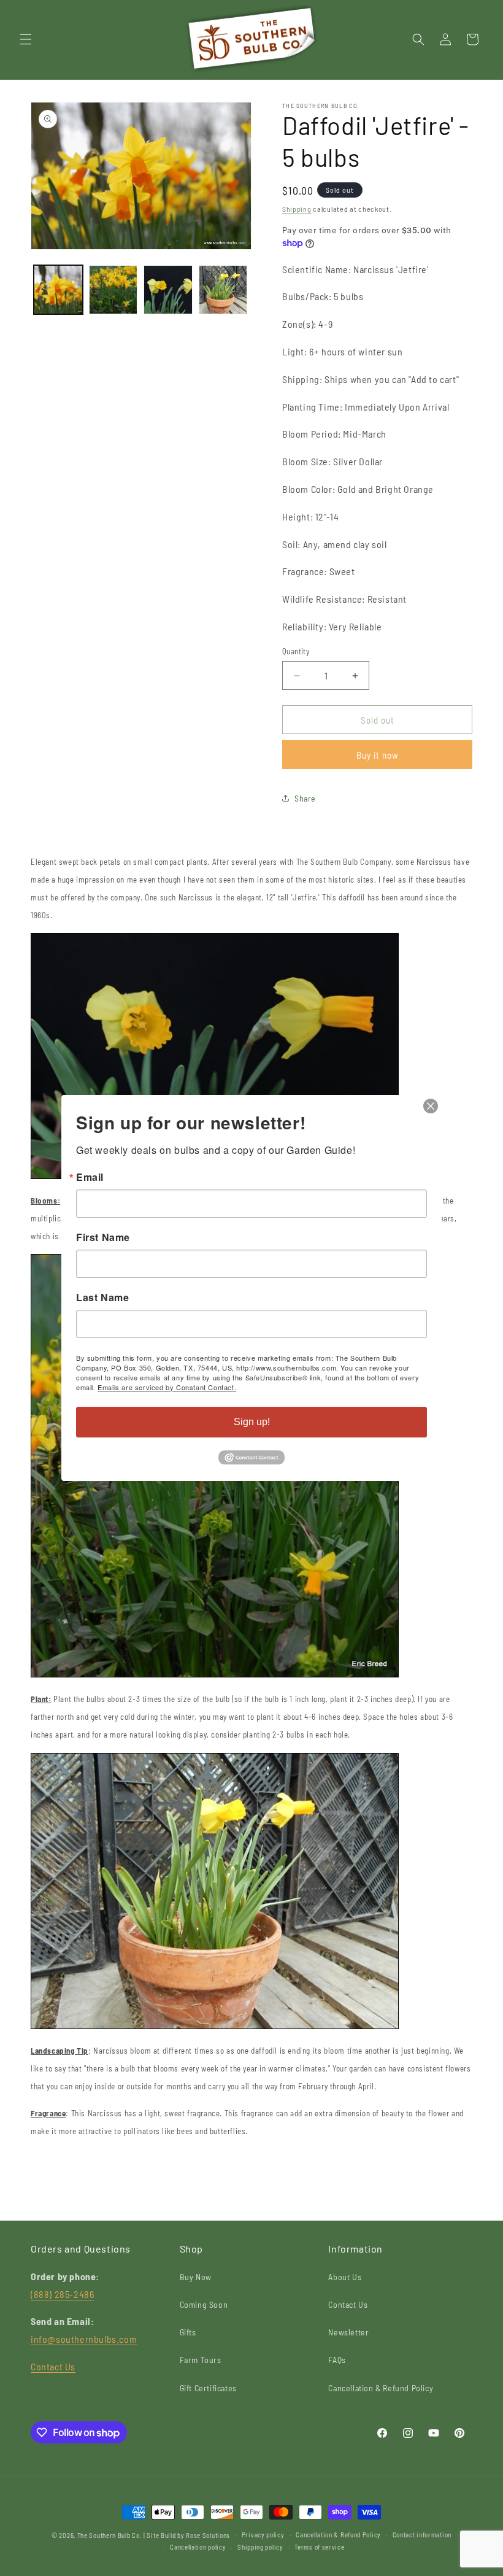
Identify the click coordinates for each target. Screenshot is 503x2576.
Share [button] (305, 798)
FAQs (337, 2360)
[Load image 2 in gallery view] (113, 290)
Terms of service (319, 2547)
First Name (103, 1237)
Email (90, 1177)
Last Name (102, 1298)
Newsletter (348, 2332)
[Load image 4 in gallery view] (223, 290)
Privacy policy (263, 2535)
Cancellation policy (198, 2547)
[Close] (431, 1106)
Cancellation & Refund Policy (381, 2388)
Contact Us (53, 2366)
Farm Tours (201, 2360)
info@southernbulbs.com (84, 2339)
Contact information (422, 2535)
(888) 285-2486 (62, 2294)
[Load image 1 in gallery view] (58, 290)
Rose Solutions (208, 2535)
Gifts (188, 2332)
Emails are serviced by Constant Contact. (167, 1387)
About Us (345, 2277)
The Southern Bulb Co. (110, 2535)
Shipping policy (260, 2547)
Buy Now (196, 2277)
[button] (26, 39)
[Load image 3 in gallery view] (168, 290)
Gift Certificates (208, 2388)
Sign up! (252, 1422)
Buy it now (378, 755)
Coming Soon (204, 2304)
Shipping (297, 209)
